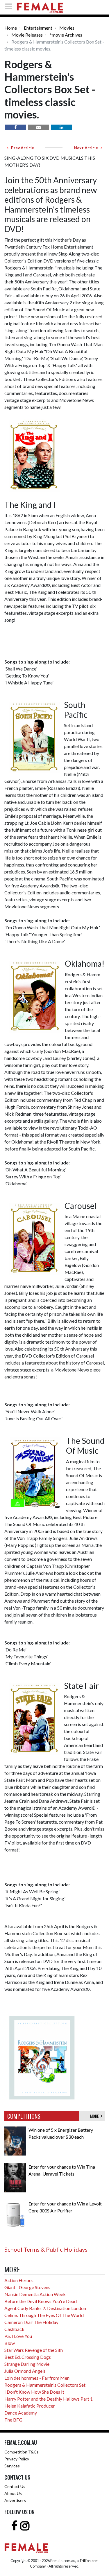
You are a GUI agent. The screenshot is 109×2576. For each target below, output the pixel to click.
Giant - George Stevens (27, 2287)
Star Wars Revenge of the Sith (34, 2350)
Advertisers (15, 2500)
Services (12, 2466)
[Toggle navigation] (10, 6)
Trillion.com (89, 2561)
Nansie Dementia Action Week (35, 2294)
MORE (95, 2116)
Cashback (14, 2329)
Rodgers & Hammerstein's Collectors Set (45, 2385)
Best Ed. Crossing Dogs (28, 2357)
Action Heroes (19, 2280)
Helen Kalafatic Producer (30, 2406)
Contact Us (15, 2486)
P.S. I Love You (18, 2336)
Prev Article (21, 148)
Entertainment (38, 28)
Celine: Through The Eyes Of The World (44, 2315)
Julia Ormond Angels (25, 2371)
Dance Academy (21, 2413)
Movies (67, 28)
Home (11, 28)
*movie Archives (66, 35)
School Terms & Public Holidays (46, 2249)
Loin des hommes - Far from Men (37, 2378)
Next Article (87, 148)
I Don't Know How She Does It (34, 2392)
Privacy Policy (17, 2459)
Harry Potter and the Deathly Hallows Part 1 (49, 2399)
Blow (10, 2343)
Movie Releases (27, 35)
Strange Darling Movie (27, 2364)
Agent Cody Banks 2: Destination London (45, 2308)
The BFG (13, 2420)
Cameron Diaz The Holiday (31, 2322)
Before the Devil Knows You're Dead (41, 2301)
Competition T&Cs (22, 2452)
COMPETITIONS (24, 2116)
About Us (13, 2493)
